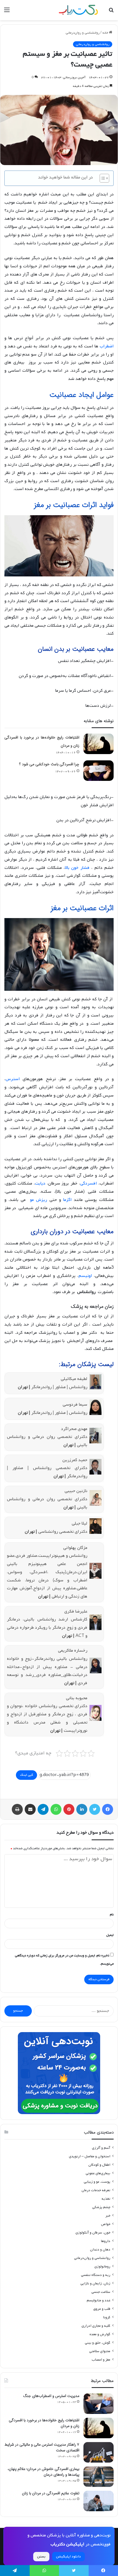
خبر (108, 2216)
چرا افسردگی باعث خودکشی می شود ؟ (49, 764)
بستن (41, 2556)
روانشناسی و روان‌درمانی (83, 33)
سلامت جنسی (101, 2292)
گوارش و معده (100, 2334)
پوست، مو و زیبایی (97, 2182)
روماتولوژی (102, 2266)
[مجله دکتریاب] (78, 10)
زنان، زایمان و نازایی (95, 2283)
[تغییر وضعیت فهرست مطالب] (102, 178)
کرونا (107, 2317)
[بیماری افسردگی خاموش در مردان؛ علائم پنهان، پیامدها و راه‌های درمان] (99, 2477)
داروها (106, 2241)
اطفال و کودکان (99, 2165)
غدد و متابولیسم (99, 2300)
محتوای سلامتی (100, 2351)
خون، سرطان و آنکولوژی (93, 2233)
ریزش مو (38, 1200)
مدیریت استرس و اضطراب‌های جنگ (51, 2396)
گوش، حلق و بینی (98, 2343)
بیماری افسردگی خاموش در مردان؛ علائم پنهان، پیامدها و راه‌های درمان (43, 2472)
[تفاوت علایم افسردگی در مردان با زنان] (99, 2501)
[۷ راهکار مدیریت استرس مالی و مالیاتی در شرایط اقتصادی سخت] (99, 2452)
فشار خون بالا (77, 868)
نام (112, 1915)
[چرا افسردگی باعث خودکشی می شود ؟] (99, 771)
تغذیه (106, 2199)
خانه (106, 33)
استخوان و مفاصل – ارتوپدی (90, 2156)
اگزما (67, 1200)
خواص (106, 2224)
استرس (13, 1079)
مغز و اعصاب (101, 2360)
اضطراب (107, 346)
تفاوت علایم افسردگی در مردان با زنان (51, 2493)
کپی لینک (26, 1775)
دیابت (40, 1183)
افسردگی (88, 1183)
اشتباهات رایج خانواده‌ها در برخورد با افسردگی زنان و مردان (44, 2423)
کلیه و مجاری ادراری (96, 2326)
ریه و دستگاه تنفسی (96, 2275)
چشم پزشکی (101, 2207)
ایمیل (110, 1935)
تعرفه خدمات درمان (96, 2190)
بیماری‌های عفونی (98, 2173)
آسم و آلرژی (101, 2148)
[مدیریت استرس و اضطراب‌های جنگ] (99, 2404)
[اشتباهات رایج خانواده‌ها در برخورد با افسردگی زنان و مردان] (99, 744)
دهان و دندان (100, 2250)
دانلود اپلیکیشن (68, 2556)
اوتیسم (85, 1276)
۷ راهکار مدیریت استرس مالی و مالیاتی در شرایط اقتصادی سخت (42, 2447)
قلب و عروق (102, 2309)
